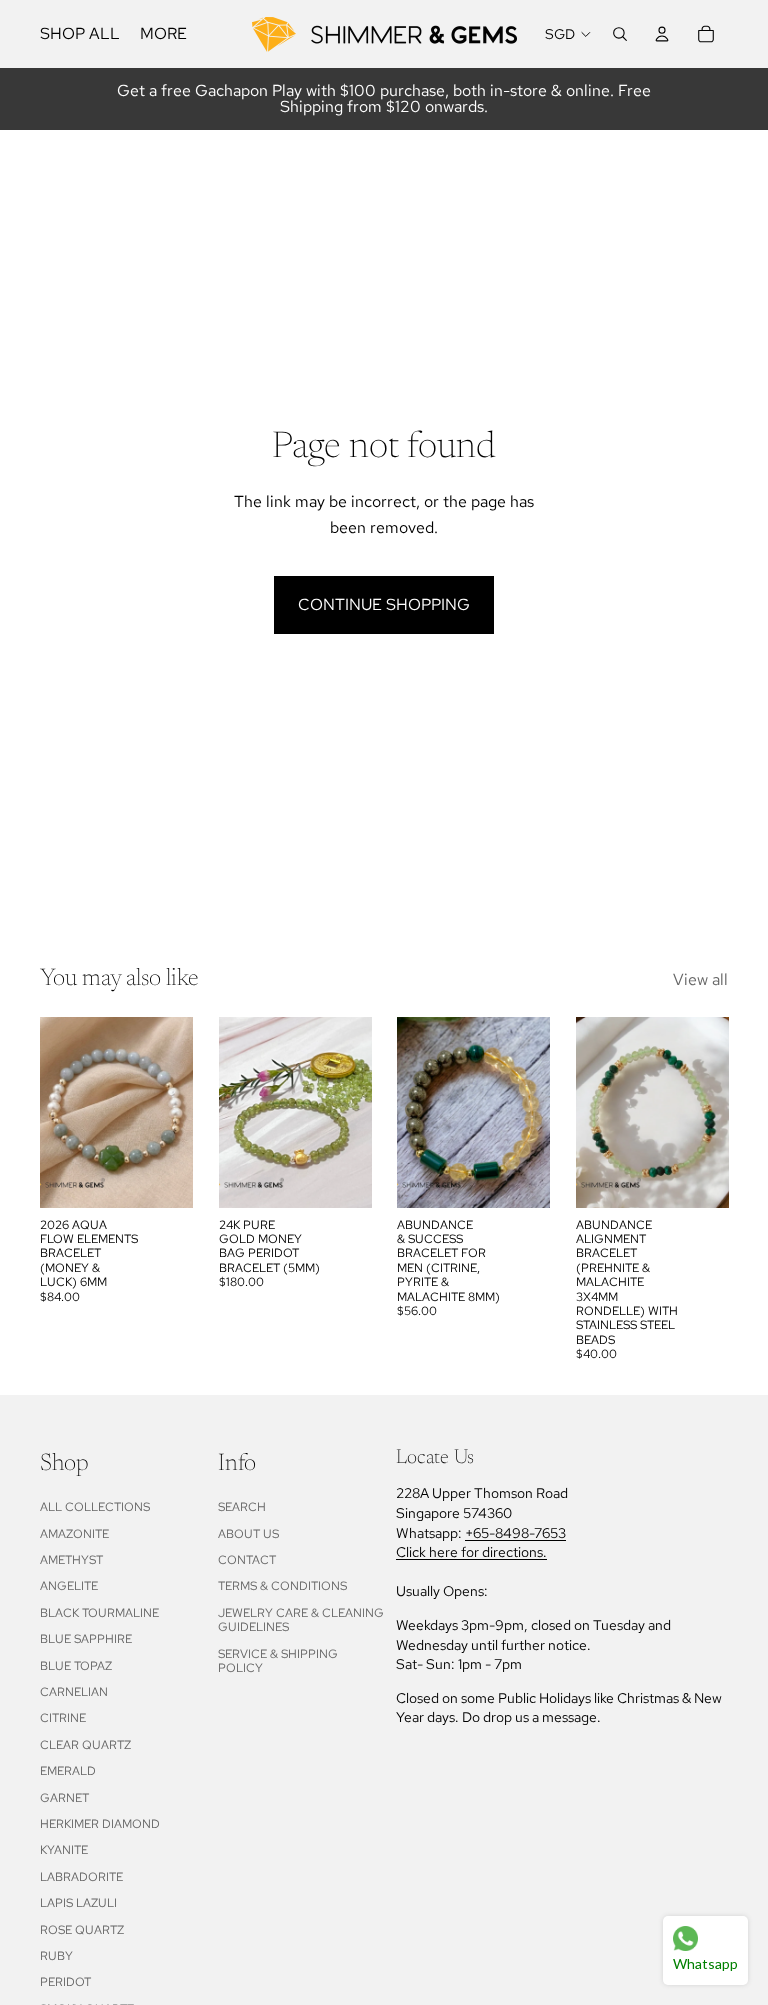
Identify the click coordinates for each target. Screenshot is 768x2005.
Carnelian (74, 1692)
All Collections (95, 1507)
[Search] (620, 34)
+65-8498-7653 (515, 1533)
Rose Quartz (82, 1930)
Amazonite (74, 1534)
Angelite (69, 1586)
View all (700, 979)
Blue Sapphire (86, 1639)
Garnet (64, 1798)
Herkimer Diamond (100, 1824)
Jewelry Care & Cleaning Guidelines (301, 1620)
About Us (248, 1534)
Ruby (56, 1956)
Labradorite (81, 1877)
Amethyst (71, 1560)
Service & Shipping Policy (278, 1661)
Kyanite (64, 1850)
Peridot (65, 1982)
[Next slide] (171, 1112)
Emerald (68, 1771)
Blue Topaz (76, 1666)
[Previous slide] (62, 1112)
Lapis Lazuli (78, 1903)
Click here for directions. (471, 1552)
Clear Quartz (85, 1745)
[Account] (662, 34)
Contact (247, 1560)
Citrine (63, 1718)
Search (242, 1507)
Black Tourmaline (99, 1613)
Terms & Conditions (282, 1586)
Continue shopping (384, 604)
